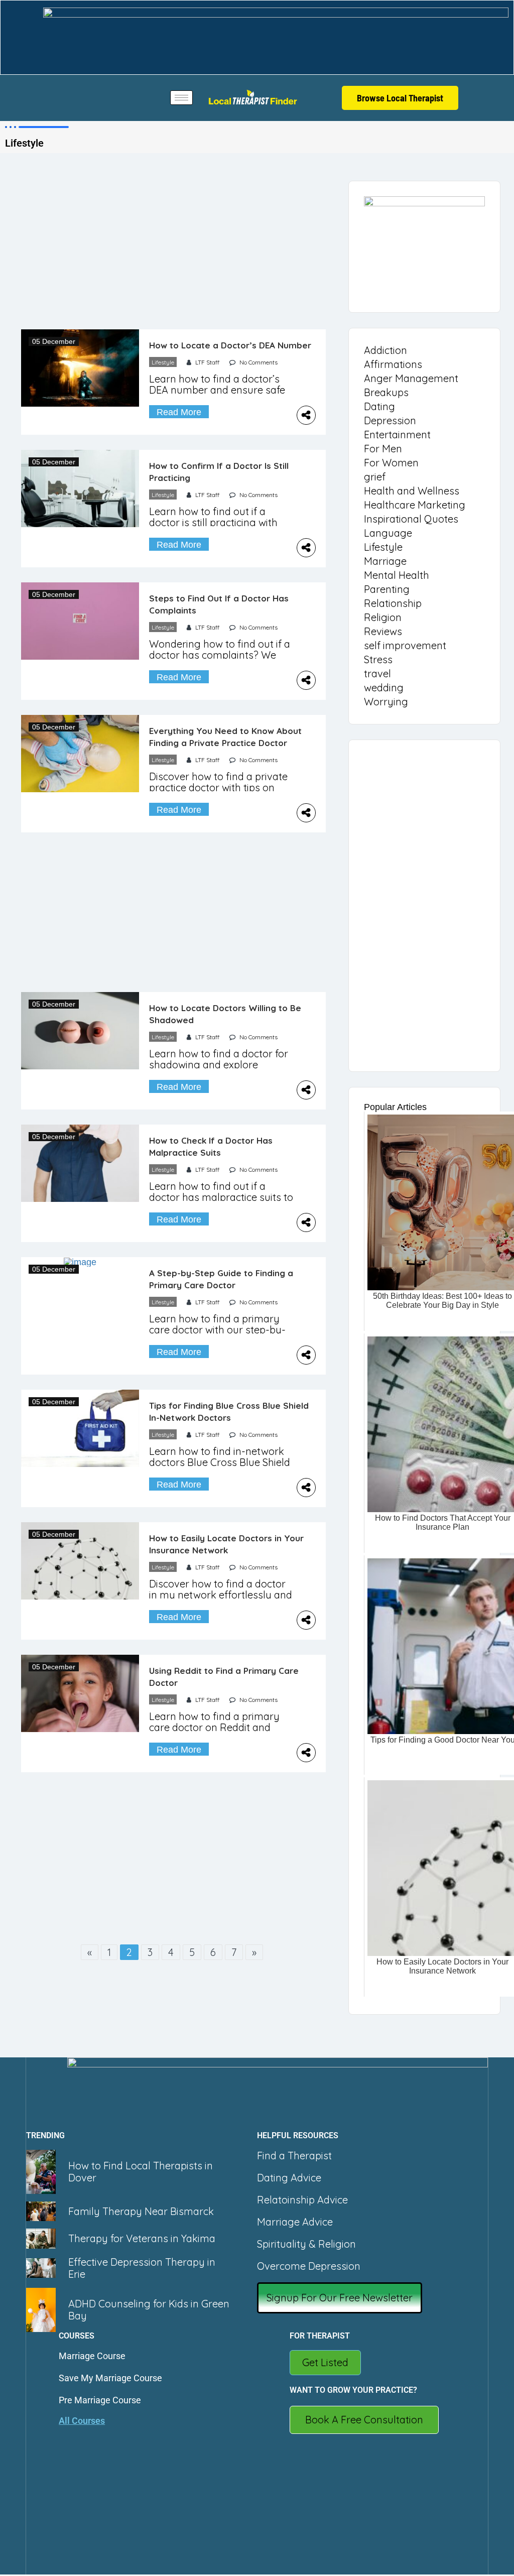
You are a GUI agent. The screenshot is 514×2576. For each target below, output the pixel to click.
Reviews (383, 631)
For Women (391, 463)
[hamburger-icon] (181, 98)
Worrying (386, 702)
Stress (378, 659)
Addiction (385, 350)
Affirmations (393, 364)
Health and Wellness (412, 491)
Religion (383, 617)
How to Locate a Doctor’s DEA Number (230, 345)
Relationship (393, 603)
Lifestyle (163, 362)
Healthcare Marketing (415, 505)
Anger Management (411, 378)
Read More (179, 412)
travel (377, 673)
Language (388, 533)
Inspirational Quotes (411, 519)
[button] (340, 2298)
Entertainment (397, 435)
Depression (390, 420)
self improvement (405, 645)
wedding (384, 688)
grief (375, 477)
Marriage (385, 561)
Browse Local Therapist (400, 98)
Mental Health (397, 575)
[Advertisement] (173, 255)
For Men (383, 449)
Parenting (387, 589)
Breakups (386, 392)
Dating (379, 406)
